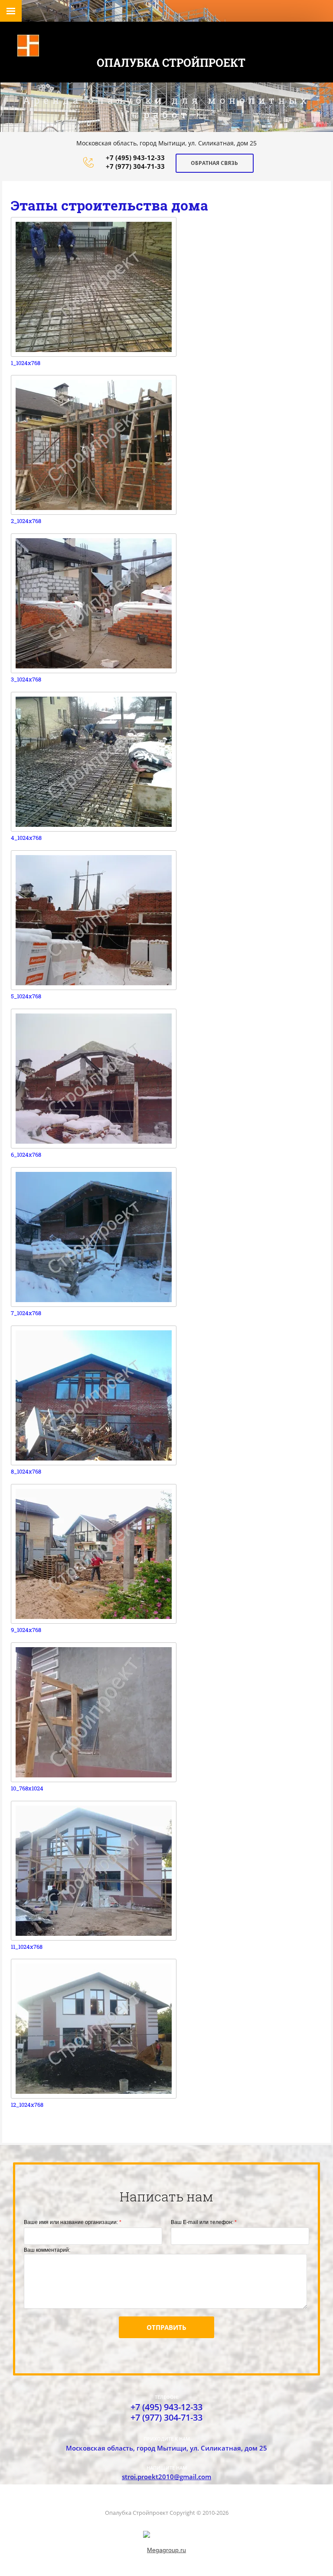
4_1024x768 (26, 838)
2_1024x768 (26, 521)
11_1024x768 (27, 1947)
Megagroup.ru (166, 2550)
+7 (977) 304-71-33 (135, 166)
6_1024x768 (26, 1155)
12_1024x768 (27, 2105)
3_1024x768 (26, 679)
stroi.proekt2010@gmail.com (166, 2477)
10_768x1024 (27, 1788)
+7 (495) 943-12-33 (135, 158)
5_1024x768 (26, 996)
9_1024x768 (26, 1630)
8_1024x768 (26, 1472)
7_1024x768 (26, 1313)
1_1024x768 (26, 363)
